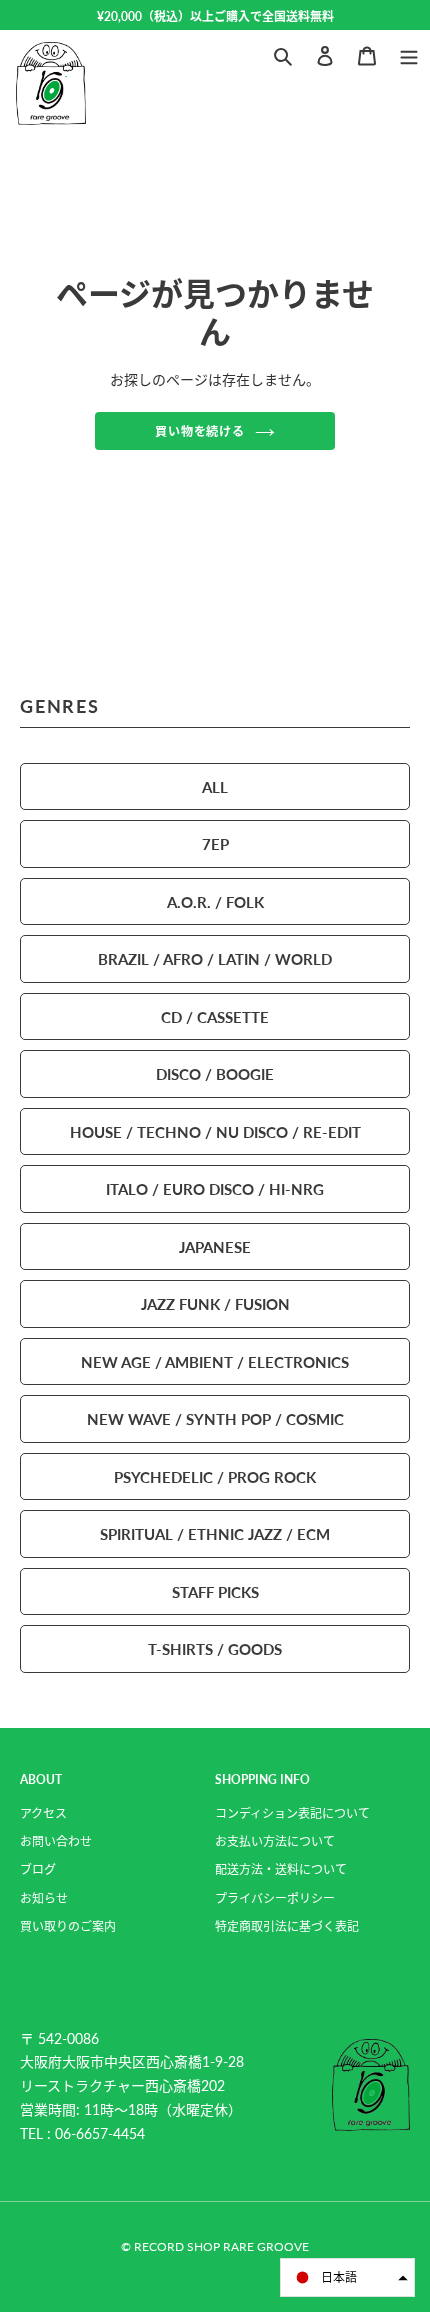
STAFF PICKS (215, 1591)
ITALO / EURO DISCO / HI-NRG (215, 1188)
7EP (215, 843)
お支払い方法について (275, 1841)
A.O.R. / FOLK (215, 901)
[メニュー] (409, 53)
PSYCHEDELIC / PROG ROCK (215, 1476)
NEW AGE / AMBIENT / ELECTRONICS (215, 1361)
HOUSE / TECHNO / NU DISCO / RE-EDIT (215, 1131)
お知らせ (44, 1898)
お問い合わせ (56, 1841)
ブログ (38, 1869)
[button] (347, 2277)
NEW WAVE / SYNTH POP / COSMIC (215, 1418)
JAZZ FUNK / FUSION (215, 1303)
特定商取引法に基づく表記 (287, 1926)
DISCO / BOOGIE (215, 1073)
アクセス (43, 1813)
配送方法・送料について (281, 1869)
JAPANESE (215, 1246)
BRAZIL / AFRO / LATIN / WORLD (215, 958)
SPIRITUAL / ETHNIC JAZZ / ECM (215, 1533)
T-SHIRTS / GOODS (215, 1648)
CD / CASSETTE (215, 1016)
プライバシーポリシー (275, 1898)
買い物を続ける (200, 431)
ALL (215, 786)
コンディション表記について (292, 1813)
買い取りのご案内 (68, 1926)
